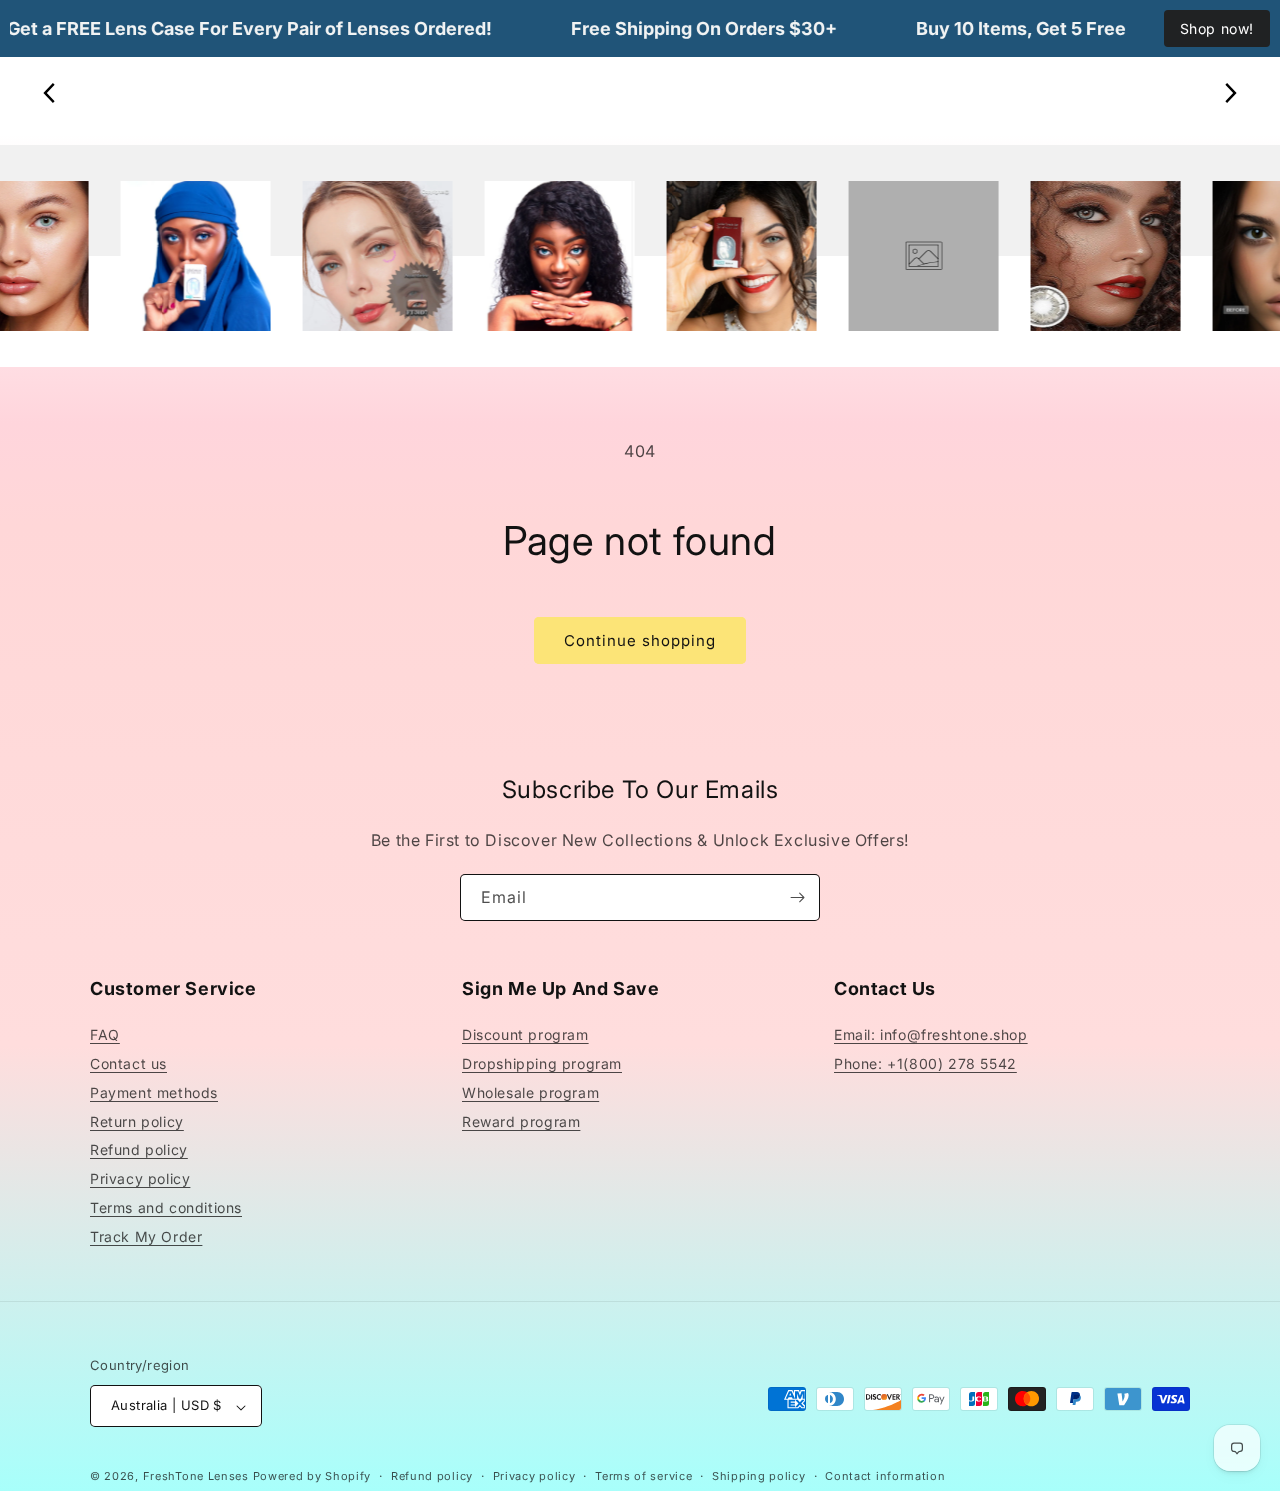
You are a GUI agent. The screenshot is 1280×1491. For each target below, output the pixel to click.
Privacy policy (140, 1179)
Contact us (128, 1064)
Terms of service (643, 1476)
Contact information (885, 1476)
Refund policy (139, 1150)
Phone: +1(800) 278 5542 (925, 1064)
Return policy (137, 1121)
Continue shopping (640, 640)
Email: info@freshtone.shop (931, 1035)
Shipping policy (759, 1476)
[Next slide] (1230, 93)
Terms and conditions (166, 1208)
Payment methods (154, 1092)
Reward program (521, 1121)
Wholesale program (530, 1092)
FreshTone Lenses (196, 1477)
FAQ (105, 1035)
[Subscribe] (797, 897)
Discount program (525, 1035)
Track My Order (146, 1236)
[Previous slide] (50, 93)
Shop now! (1217, 28)
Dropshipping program (542, 1064)
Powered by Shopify (312, 1477)
